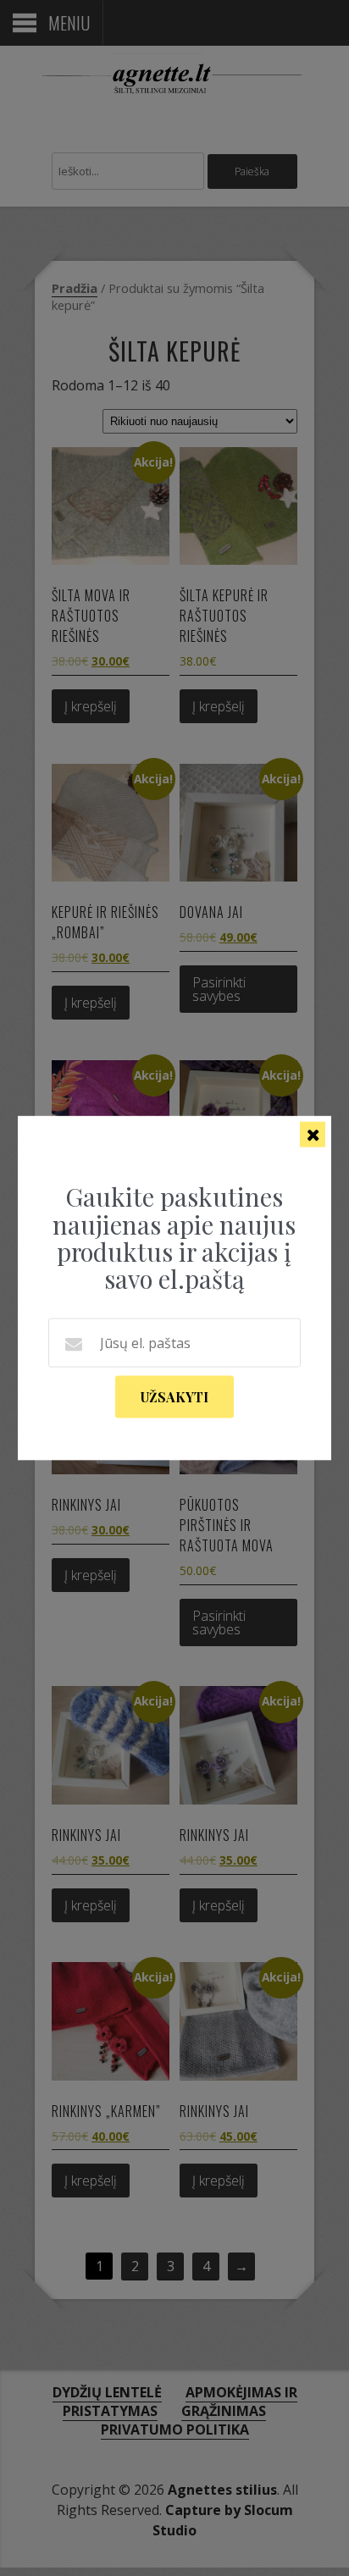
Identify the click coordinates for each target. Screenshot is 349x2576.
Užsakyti (174, 1396)
